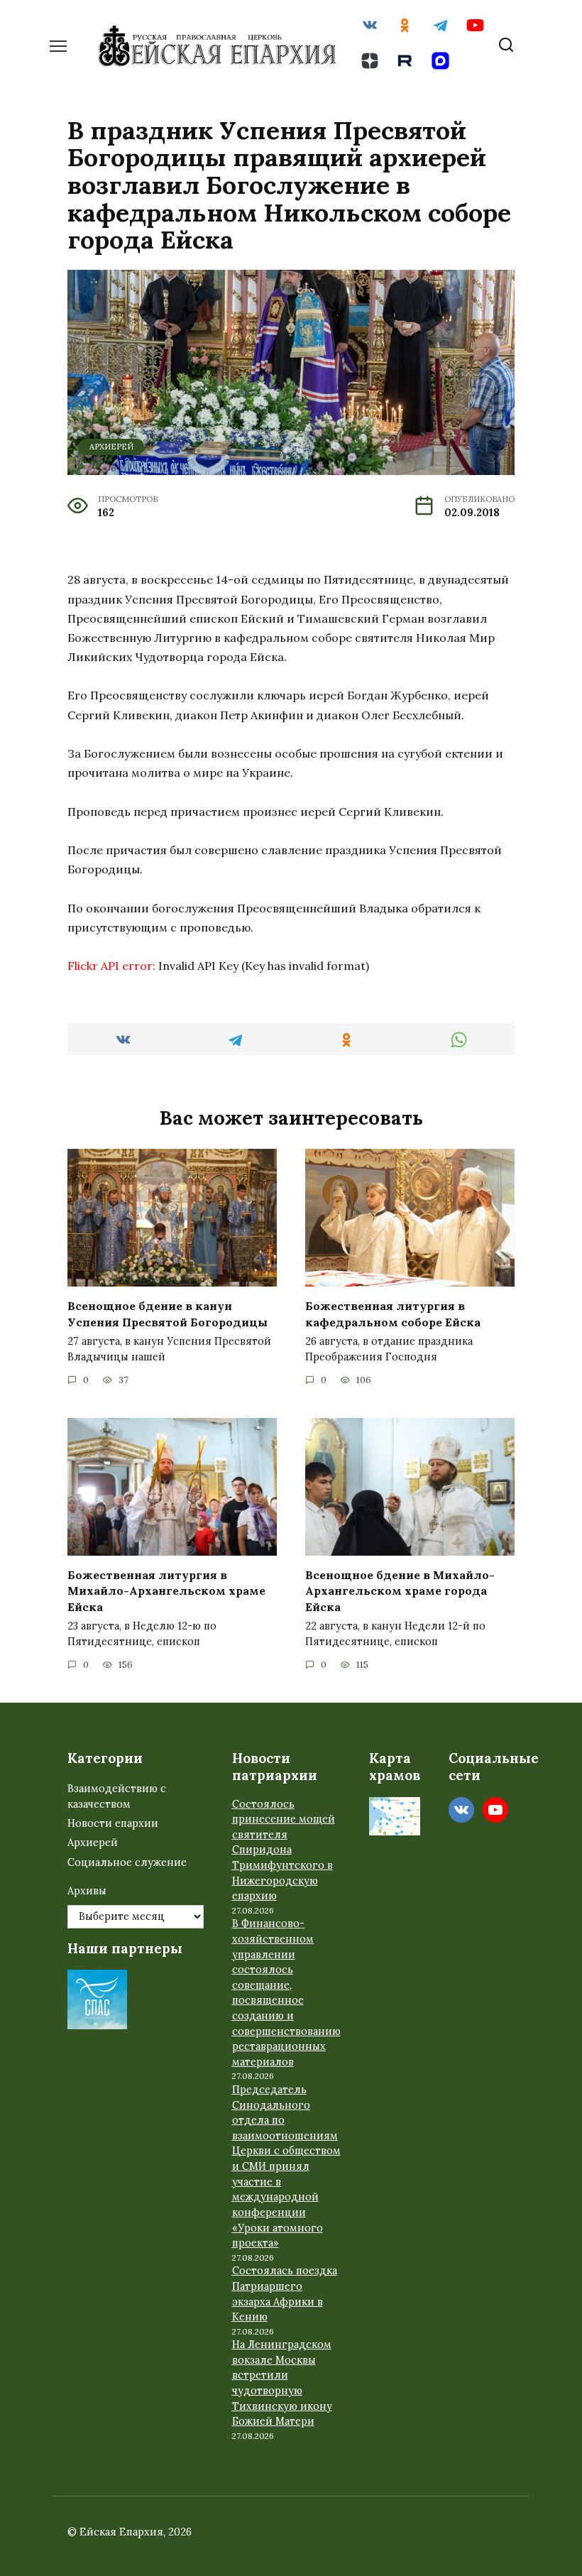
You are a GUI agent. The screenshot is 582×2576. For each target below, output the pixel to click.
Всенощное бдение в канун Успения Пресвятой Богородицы (168, 1314)
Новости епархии (113, 1823)
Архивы (87, 1891)
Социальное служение (127, 1862)
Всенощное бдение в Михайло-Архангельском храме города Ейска (400, 1591)
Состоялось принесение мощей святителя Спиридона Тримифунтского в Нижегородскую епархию (284, 1850)
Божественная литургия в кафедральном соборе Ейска (393, 1314)
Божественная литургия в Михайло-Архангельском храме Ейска (166, 1591)
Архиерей (111, 447)
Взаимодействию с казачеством (117, 1796)
